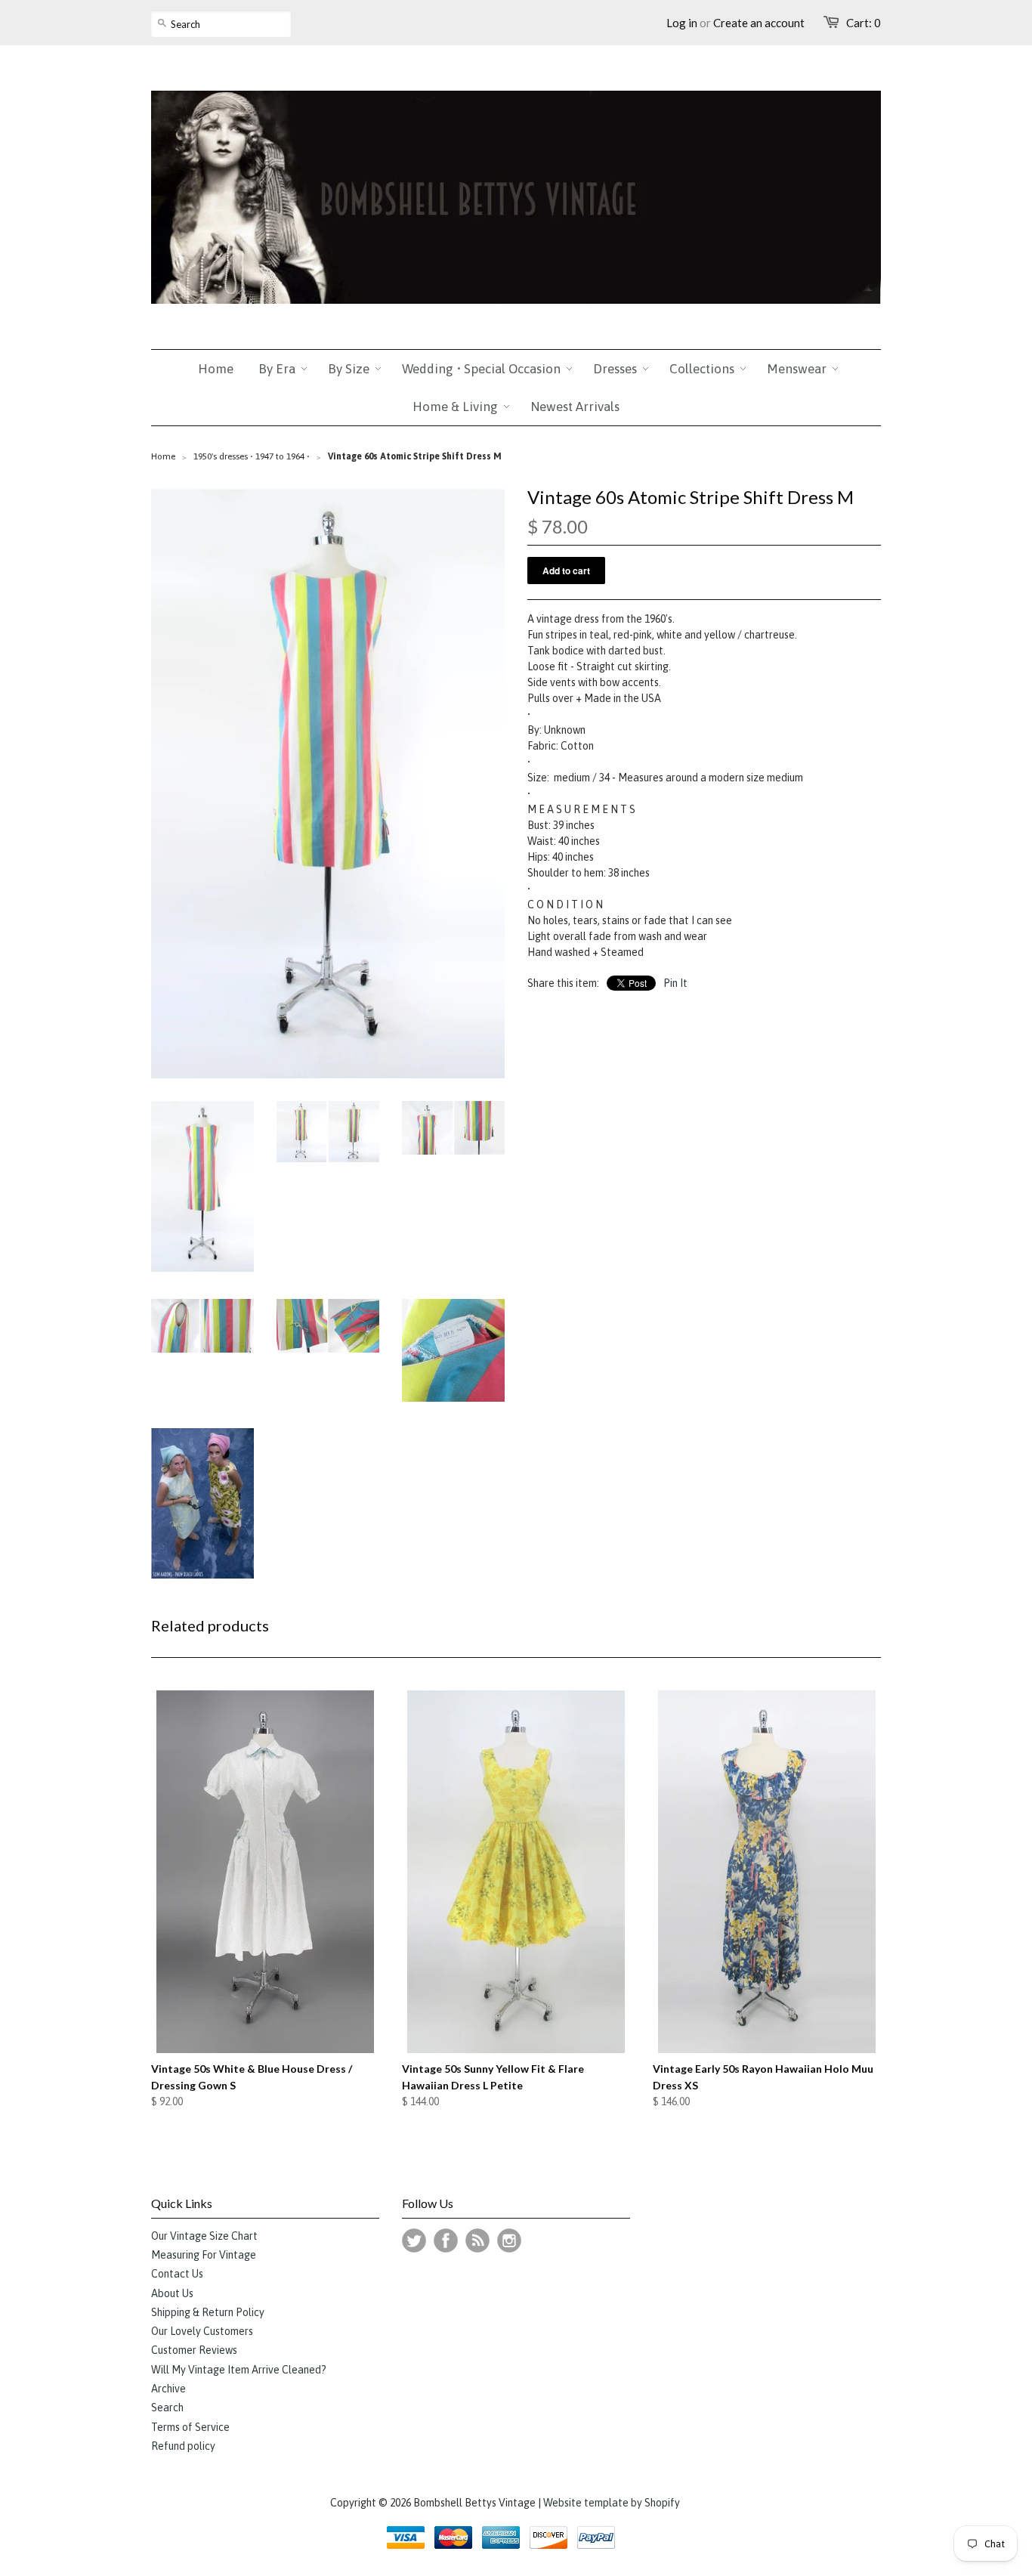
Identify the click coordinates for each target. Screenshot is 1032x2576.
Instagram (509, 2240)
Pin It (675, 983)
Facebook (446, 2240)
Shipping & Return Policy (208, 2312)
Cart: (864, 23)
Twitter (414, 2240)
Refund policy (183, 2446)
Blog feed (477, 2240)
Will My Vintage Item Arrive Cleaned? (239, 2370)
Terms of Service (190, 2427)
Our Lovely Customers (202, 2331)
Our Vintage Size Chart (204, 2236)
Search (167, 2407)
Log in (682, 23)
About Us (172, 2293)
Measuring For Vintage (204, 2255)
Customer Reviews (194, 2350)
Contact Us (177, 2274)
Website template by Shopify (612, 2503)
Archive (168, 2389)
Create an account (759, 23)
